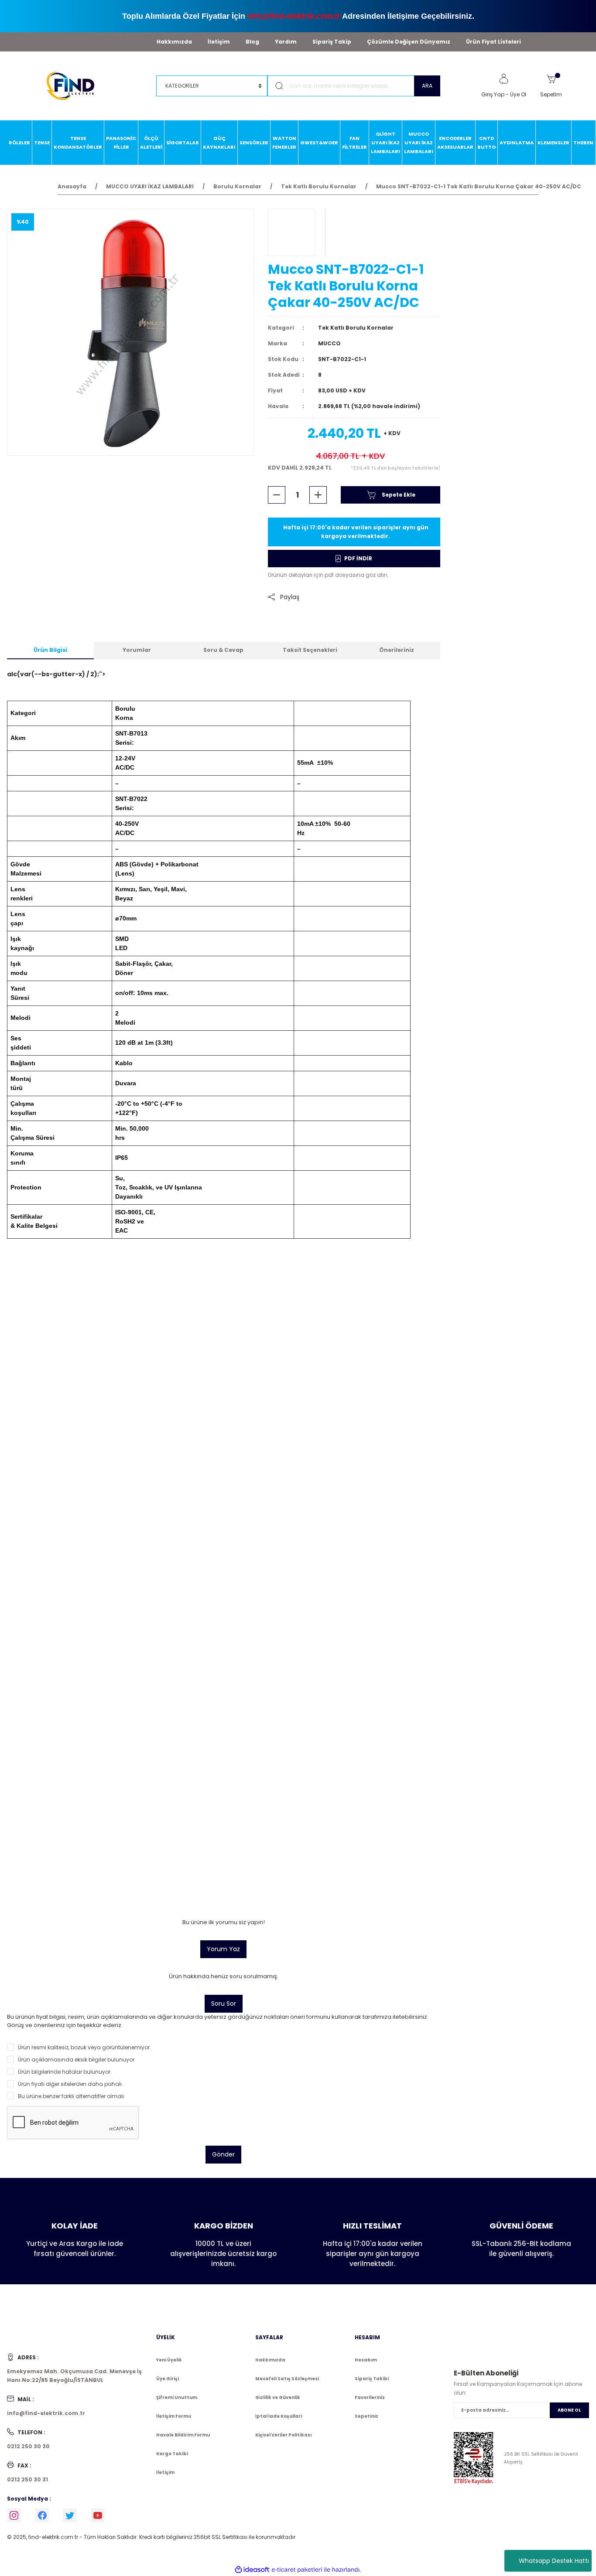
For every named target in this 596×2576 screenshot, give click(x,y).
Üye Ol (518, 94)
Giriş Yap (493, 94)
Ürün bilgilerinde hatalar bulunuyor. (65, 2072)
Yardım (286, 42)
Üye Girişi (168, 2379)
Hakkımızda (174, 42)
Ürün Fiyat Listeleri (493, 42)
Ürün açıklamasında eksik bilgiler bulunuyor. (77, 2060)
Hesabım (366, 2360)
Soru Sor (224, 2004)
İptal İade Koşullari (279, 2416)
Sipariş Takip (332, 42)
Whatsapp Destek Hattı (554, 2561)
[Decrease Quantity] (277, 495)
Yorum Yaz (223, 1949)
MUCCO (329, 343)
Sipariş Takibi (372, 2379)
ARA (427, 86)
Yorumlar (137, 650)
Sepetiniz (367, 2416)
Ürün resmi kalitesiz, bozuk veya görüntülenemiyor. (84, 2047)
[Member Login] (504, 79)
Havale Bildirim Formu (183, 2435)
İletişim (219, 42)
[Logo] (74, 85)
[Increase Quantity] (318, 495)
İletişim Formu (174, 2416)
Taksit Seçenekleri (310, 650)
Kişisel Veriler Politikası (283, 2435)
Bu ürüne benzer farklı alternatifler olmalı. (72, 2096)
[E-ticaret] (297, 2570)
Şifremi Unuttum (177, 2397)
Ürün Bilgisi (50, 650)
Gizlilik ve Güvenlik (278, 2397)
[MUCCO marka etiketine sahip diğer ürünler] (291, 232)
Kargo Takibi (172, 2454)
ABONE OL (569, 2410)
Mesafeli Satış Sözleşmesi (287, 2379)
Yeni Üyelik (169, 2360)
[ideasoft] (252, 2570)
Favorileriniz (370, 2397)
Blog (252, 42)
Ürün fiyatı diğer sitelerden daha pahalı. (70, 2084)
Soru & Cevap (223, 650)
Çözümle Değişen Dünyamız (409, 42)
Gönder (223, 2154)
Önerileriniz (397, 650)
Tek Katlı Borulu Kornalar (356, 328)
